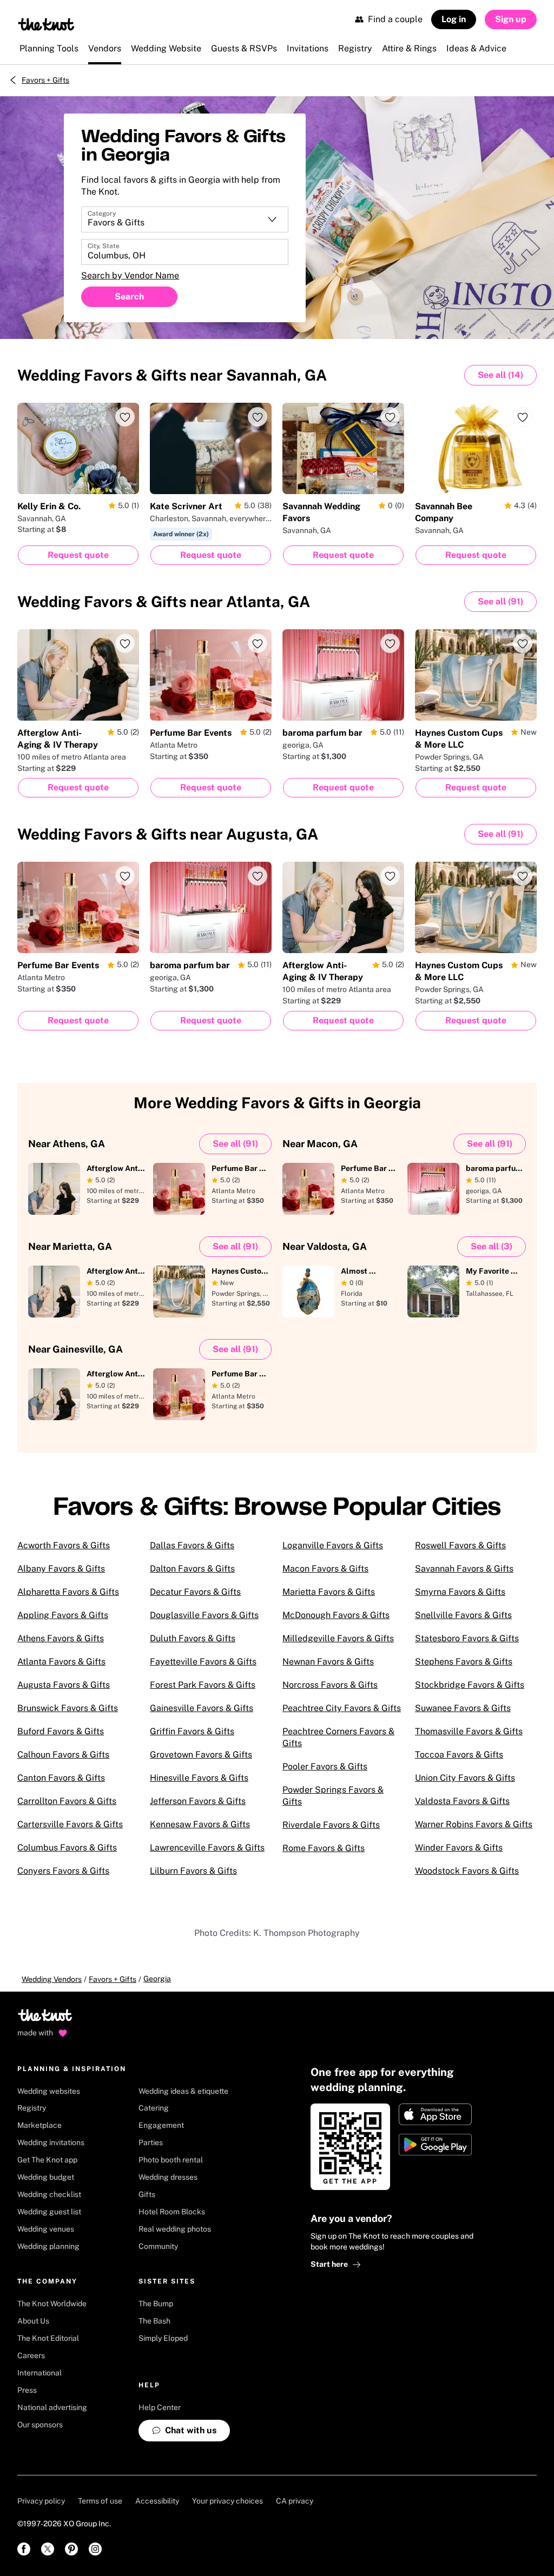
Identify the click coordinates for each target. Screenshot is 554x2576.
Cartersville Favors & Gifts (70, 1824)
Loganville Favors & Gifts (333, 1545)
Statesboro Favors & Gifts (467, 1638)
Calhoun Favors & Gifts (63, 1755)
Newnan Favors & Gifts (328, 1662)
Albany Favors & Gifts (61, 1569)
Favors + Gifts (45, 80)
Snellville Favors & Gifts (463, 1615)
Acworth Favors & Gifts (64, 1545)
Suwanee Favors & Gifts (463, 1708)
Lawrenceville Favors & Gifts (207, 1848)
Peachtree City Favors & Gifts (342, 1708)
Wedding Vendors (52, 1979)
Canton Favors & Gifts (61, 1778)
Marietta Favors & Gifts (329, 1592)
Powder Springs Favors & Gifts (333, 1796)
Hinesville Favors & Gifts (199, 1778)
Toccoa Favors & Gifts (459, 1755)
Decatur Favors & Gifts (195, 1592)
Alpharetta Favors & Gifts (68, 1592)
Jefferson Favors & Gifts (198, 1801)
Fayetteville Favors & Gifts (203, 1662)
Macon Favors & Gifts (325, 1569)
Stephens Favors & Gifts (464, 1662)
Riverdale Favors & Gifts (331, 1825)
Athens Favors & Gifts (61, 1638)
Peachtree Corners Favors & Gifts (338, 1737)
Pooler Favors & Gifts (325, 1766)
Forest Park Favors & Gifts (203, 1685)
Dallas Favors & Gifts (192, 1545)
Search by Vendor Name (130, 275)
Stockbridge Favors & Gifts (470, 1685)
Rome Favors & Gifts (324, 1848)
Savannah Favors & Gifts (464, 1569)
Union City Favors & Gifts (465, 1778)
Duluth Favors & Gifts (193, 1638)
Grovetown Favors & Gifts (201, 1755)
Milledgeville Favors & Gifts (338, 1638)
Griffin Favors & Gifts (192, 1731)
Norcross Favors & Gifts (330, 1685)
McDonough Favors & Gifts (336, 1615)
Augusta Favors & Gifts (64, 1685)
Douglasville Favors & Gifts (204, 1615)
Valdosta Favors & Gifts (462, 1801)
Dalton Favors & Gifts (192, 1569)
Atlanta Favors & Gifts (61, 1662)
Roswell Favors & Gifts (460, 1545)
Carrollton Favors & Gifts (67, 1801)
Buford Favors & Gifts (61, 1731)
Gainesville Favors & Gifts (202, 1708)
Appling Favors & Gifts (63, 1615)
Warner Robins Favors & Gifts (474, 1824)
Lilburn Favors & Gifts (193, 1871)
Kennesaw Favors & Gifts (200, 1824)
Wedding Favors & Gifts (172, 375)
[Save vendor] (125, 417)
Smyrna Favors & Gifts (460, 1592)
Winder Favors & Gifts (459, 1848)
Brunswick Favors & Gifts (68, 1708)
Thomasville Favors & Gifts (469, 1731)
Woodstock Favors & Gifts (467, 1871)
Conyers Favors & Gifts (63, 1871)
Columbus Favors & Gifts (67, 1848)
